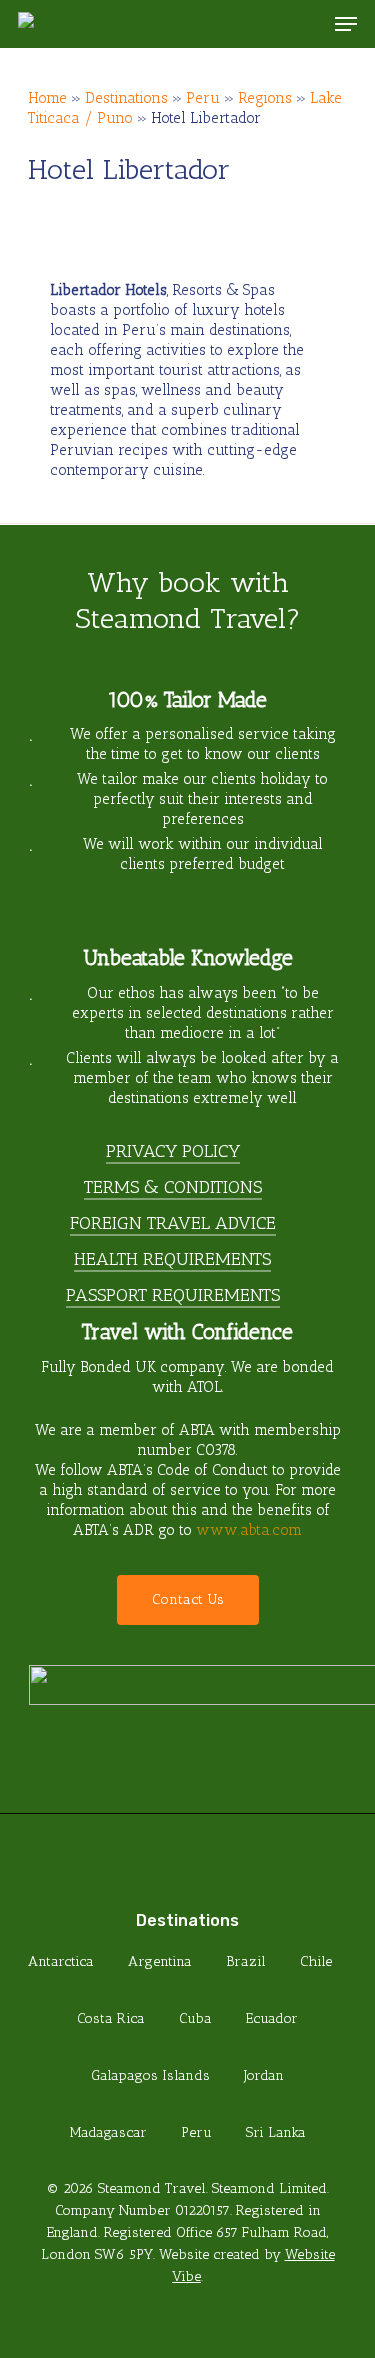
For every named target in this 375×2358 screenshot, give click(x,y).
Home (47, 98)
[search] (306, 24)
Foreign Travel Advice (173, 1223)
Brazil (246, 1961)
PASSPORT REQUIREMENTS (173, 1295)
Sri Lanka (276, 2132)
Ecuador (272, 2018)
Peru (203, 98)
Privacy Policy (173, 1151)
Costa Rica (111, 2018)
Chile (316, 1961)
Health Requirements (172, 1259)
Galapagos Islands (150, 2075)
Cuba (195, 2018)
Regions (265, 98)
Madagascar (108, 2132)
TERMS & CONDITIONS (173, 1187)
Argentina (160, 1961)
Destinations (126, 98)
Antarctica (61, 1961)
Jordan (264, 2075)
